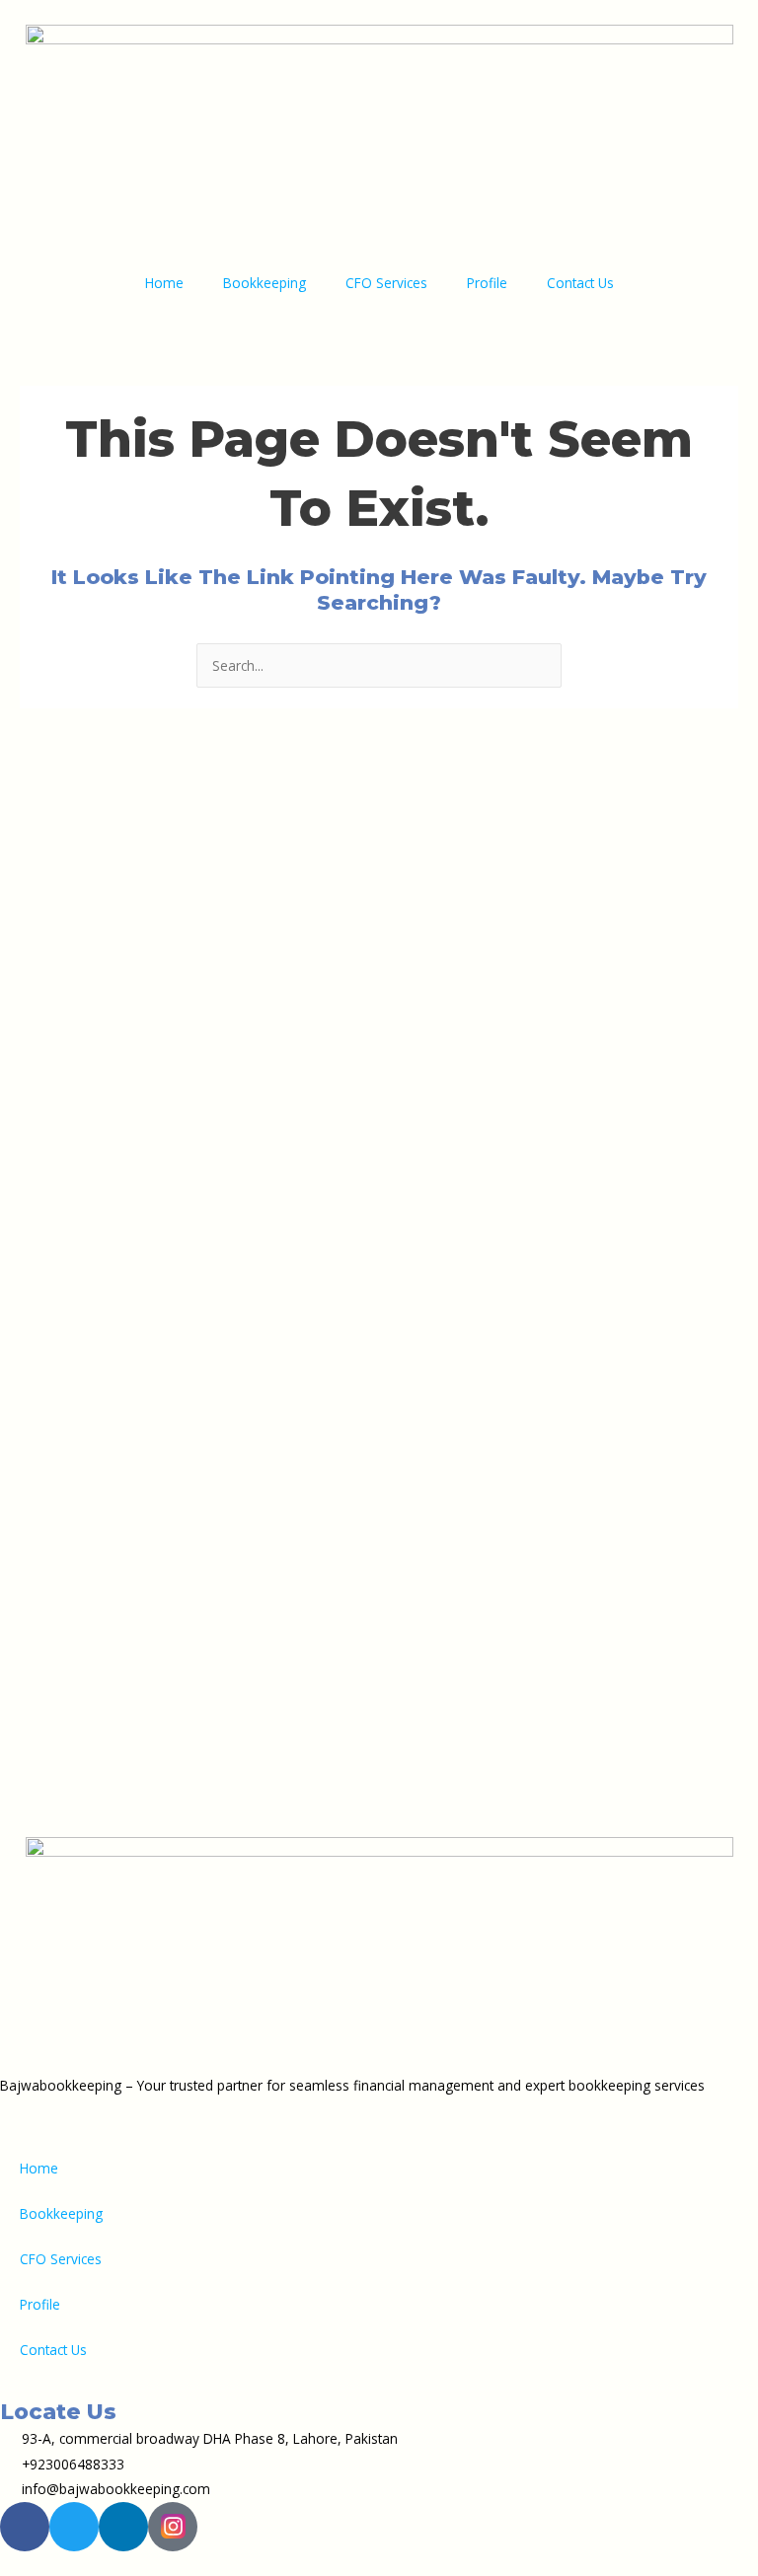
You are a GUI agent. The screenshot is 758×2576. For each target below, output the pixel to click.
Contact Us (580, 283)
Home (164, 283)
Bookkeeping (265, 283)
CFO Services (386, 283)
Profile (487, 283)
